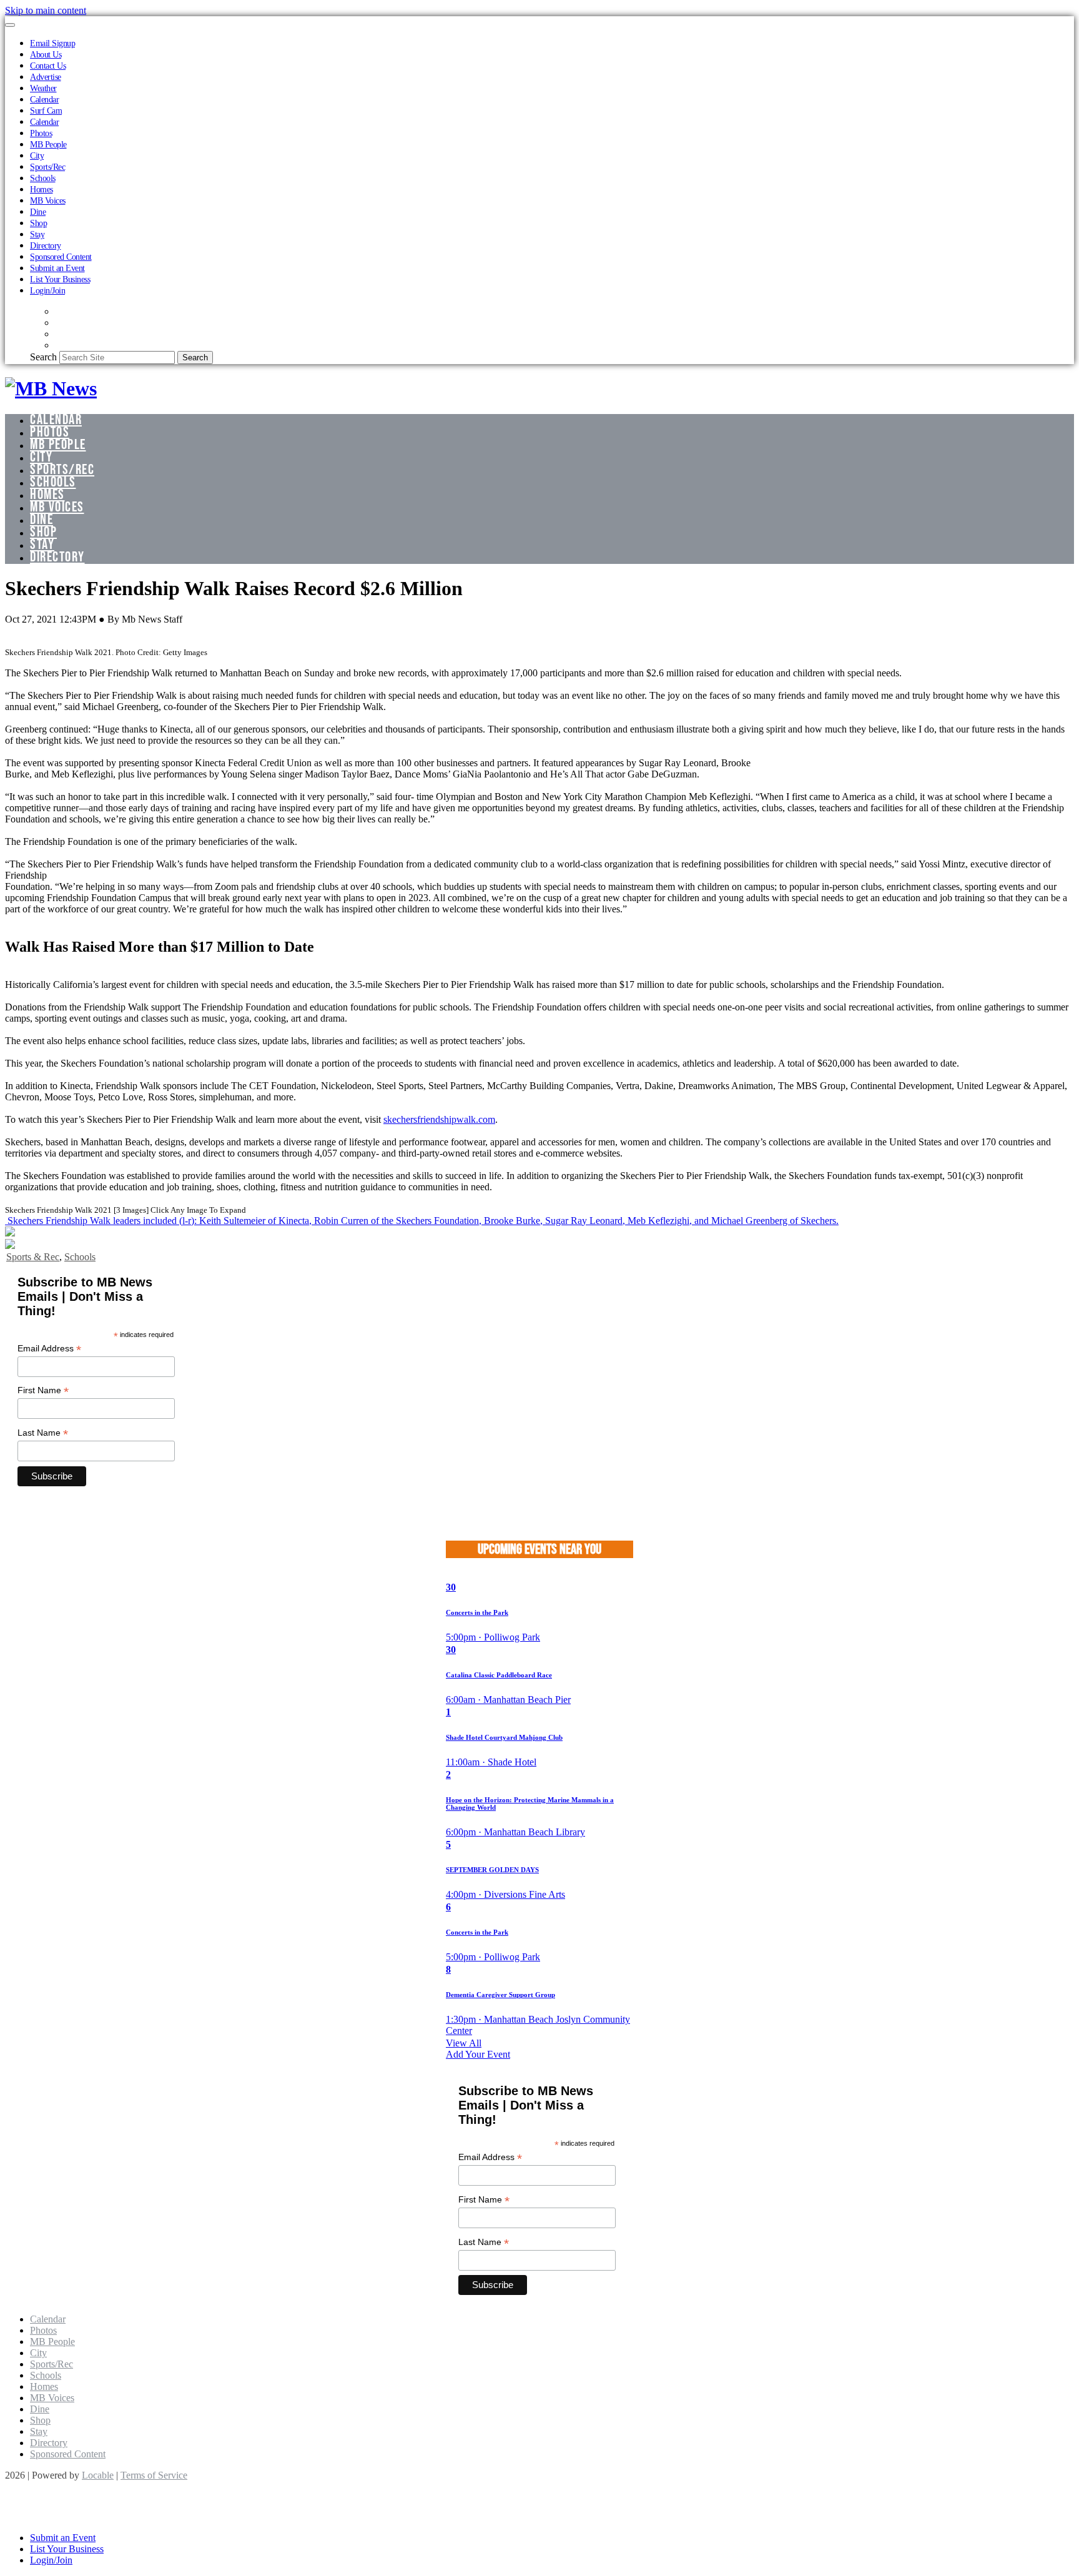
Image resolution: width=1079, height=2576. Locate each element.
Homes (42, 189)
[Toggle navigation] (10, 25)
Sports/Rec (47, 167)
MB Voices (48, 200)
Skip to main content (46, 10)
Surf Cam (46, 111)
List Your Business (60, 279)
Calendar (44, 99)
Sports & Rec (33, 1257)
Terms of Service (154, 2475)
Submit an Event (57, 268)
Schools (43, 178)
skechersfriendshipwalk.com (439, 1119)
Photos (41, 133)
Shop (38, 223)
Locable (98, 2475)
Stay (37, 234)
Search (43, 357)
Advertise (46, 77)
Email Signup (52, 43)
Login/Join (47, 290)
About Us (46, 54)
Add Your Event (478, 2054)
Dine (38, 212)
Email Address (49, 1349)
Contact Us (48, 66)
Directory (46, 245)
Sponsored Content (61, 257)
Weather (43, 88)
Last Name (43, 1433)
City (37, 155)
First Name (43, 1390)
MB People (48, 144)
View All (464, 2043)
